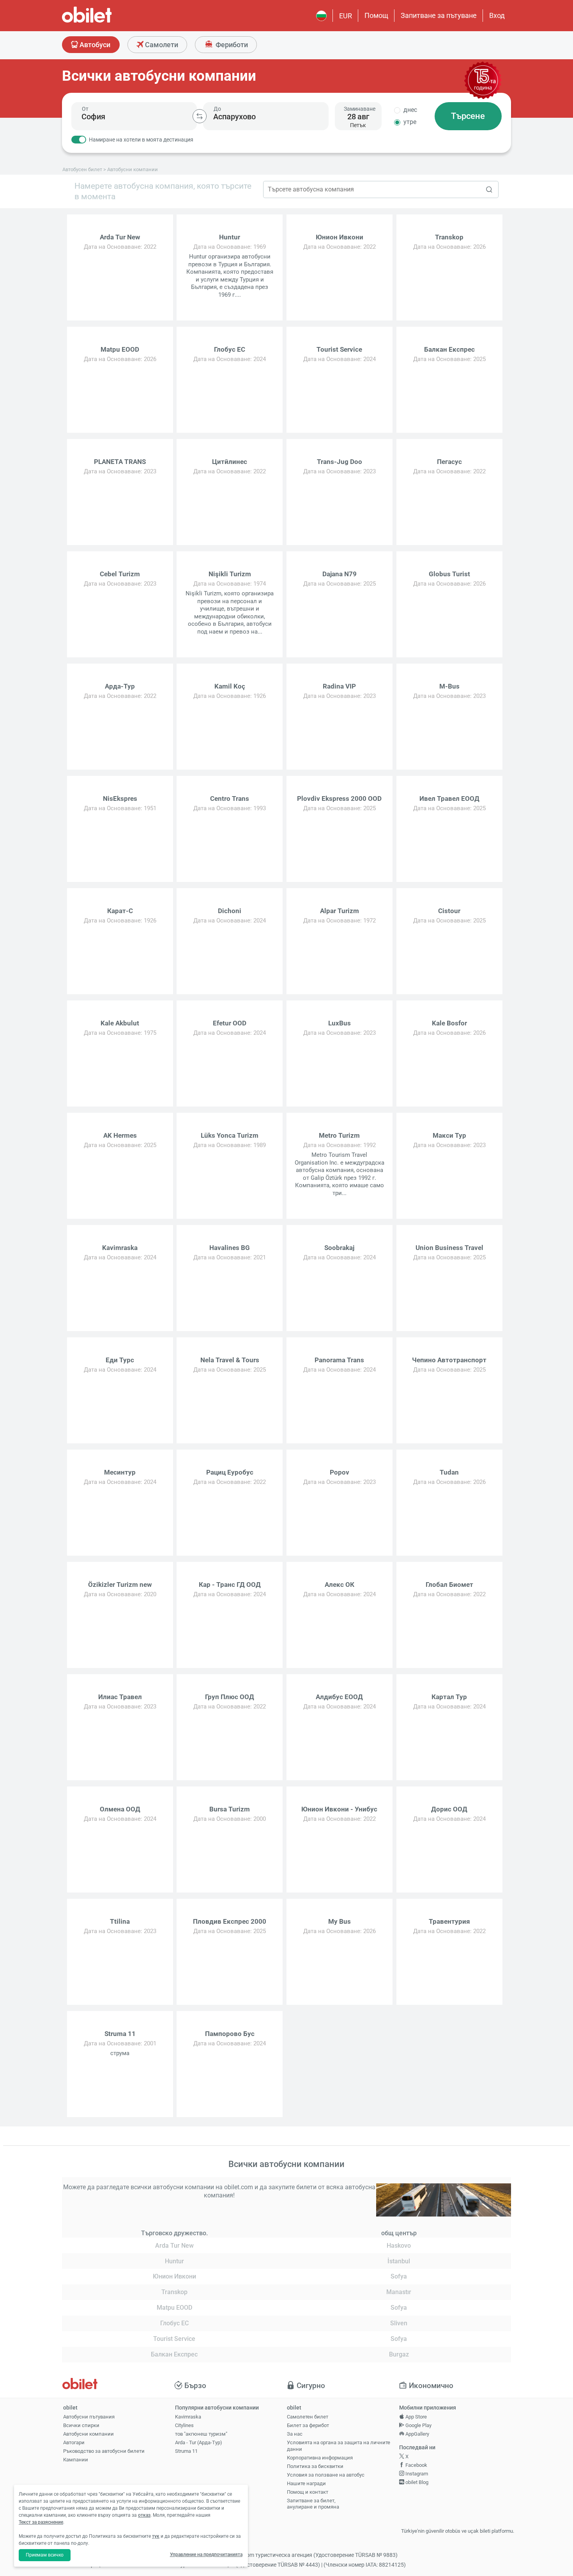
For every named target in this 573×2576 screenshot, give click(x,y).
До (217, 109)
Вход (497, 15)
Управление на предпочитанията (206, 2555)
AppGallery (417, 2434)
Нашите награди (306, 2483)
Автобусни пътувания (89, 2417)
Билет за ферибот (308, 2425)
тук (156, 2536)
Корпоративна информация (320, 2458)
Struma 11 (186, 2451)
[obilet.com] (106, 22)
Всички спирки (81, 2425)
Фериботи (231, 45)
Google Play (418, 2425)
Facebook (416, 2465)
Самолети (161, 45)
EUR (346, 16)
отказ (144, 2515)
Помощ (376, 15)
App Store (416, 2417)
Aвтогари (74, 2442)
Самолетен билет (308, 2417)
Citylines (184, 2425)
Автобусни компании (88, 2434)
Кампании (76, 2460)
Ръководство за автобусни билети (104, 2451)
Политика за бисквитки (315, 2466)
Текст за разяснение (41, 2522)
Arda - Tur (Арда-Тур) (199, 2442)
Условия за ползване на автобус (326, 2475)
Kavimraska (188, 2417)
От (85, 109)
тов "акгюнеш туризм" (201, 2434)
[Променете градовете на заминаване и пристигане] (200, 116)
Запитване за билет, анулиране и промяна (313, 2504)
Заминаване (360, 109)
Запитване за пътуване (439, 15)
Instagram (416, 2474)
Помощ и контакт (308, 2492)
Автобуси (94, 45)
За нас (295, 2434)
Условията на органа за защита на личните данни (339, 2446)
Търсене (468, 116)
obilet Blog (416, 2482)
